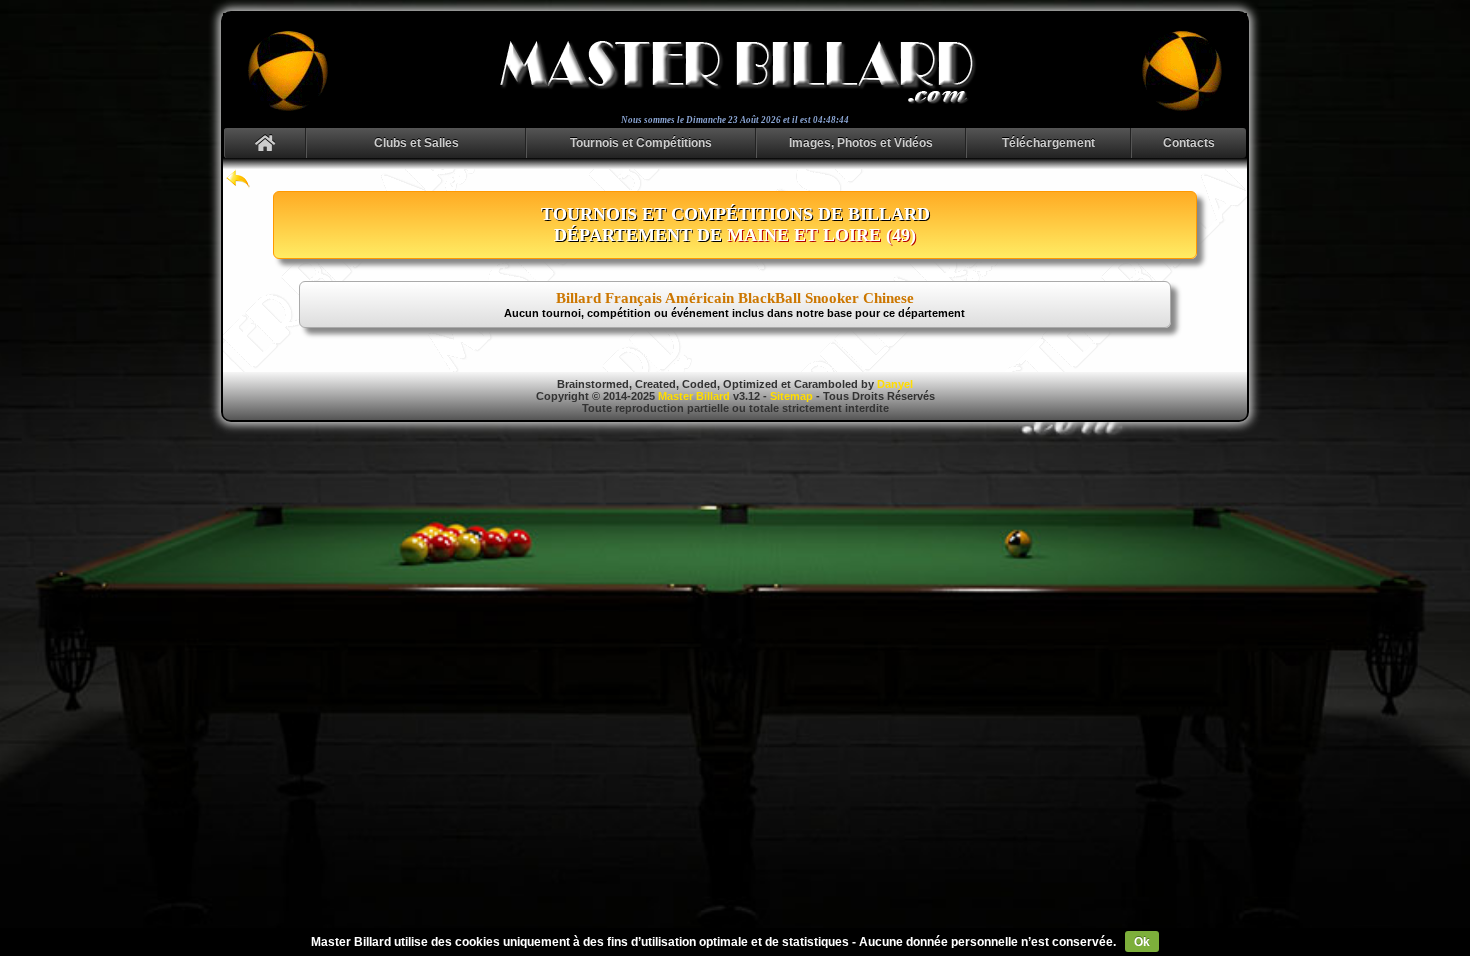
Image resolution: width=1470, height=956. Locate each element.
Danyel (895, 384)
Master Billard (694, 396)
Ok (1142, 942)
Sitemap (791, 396)
